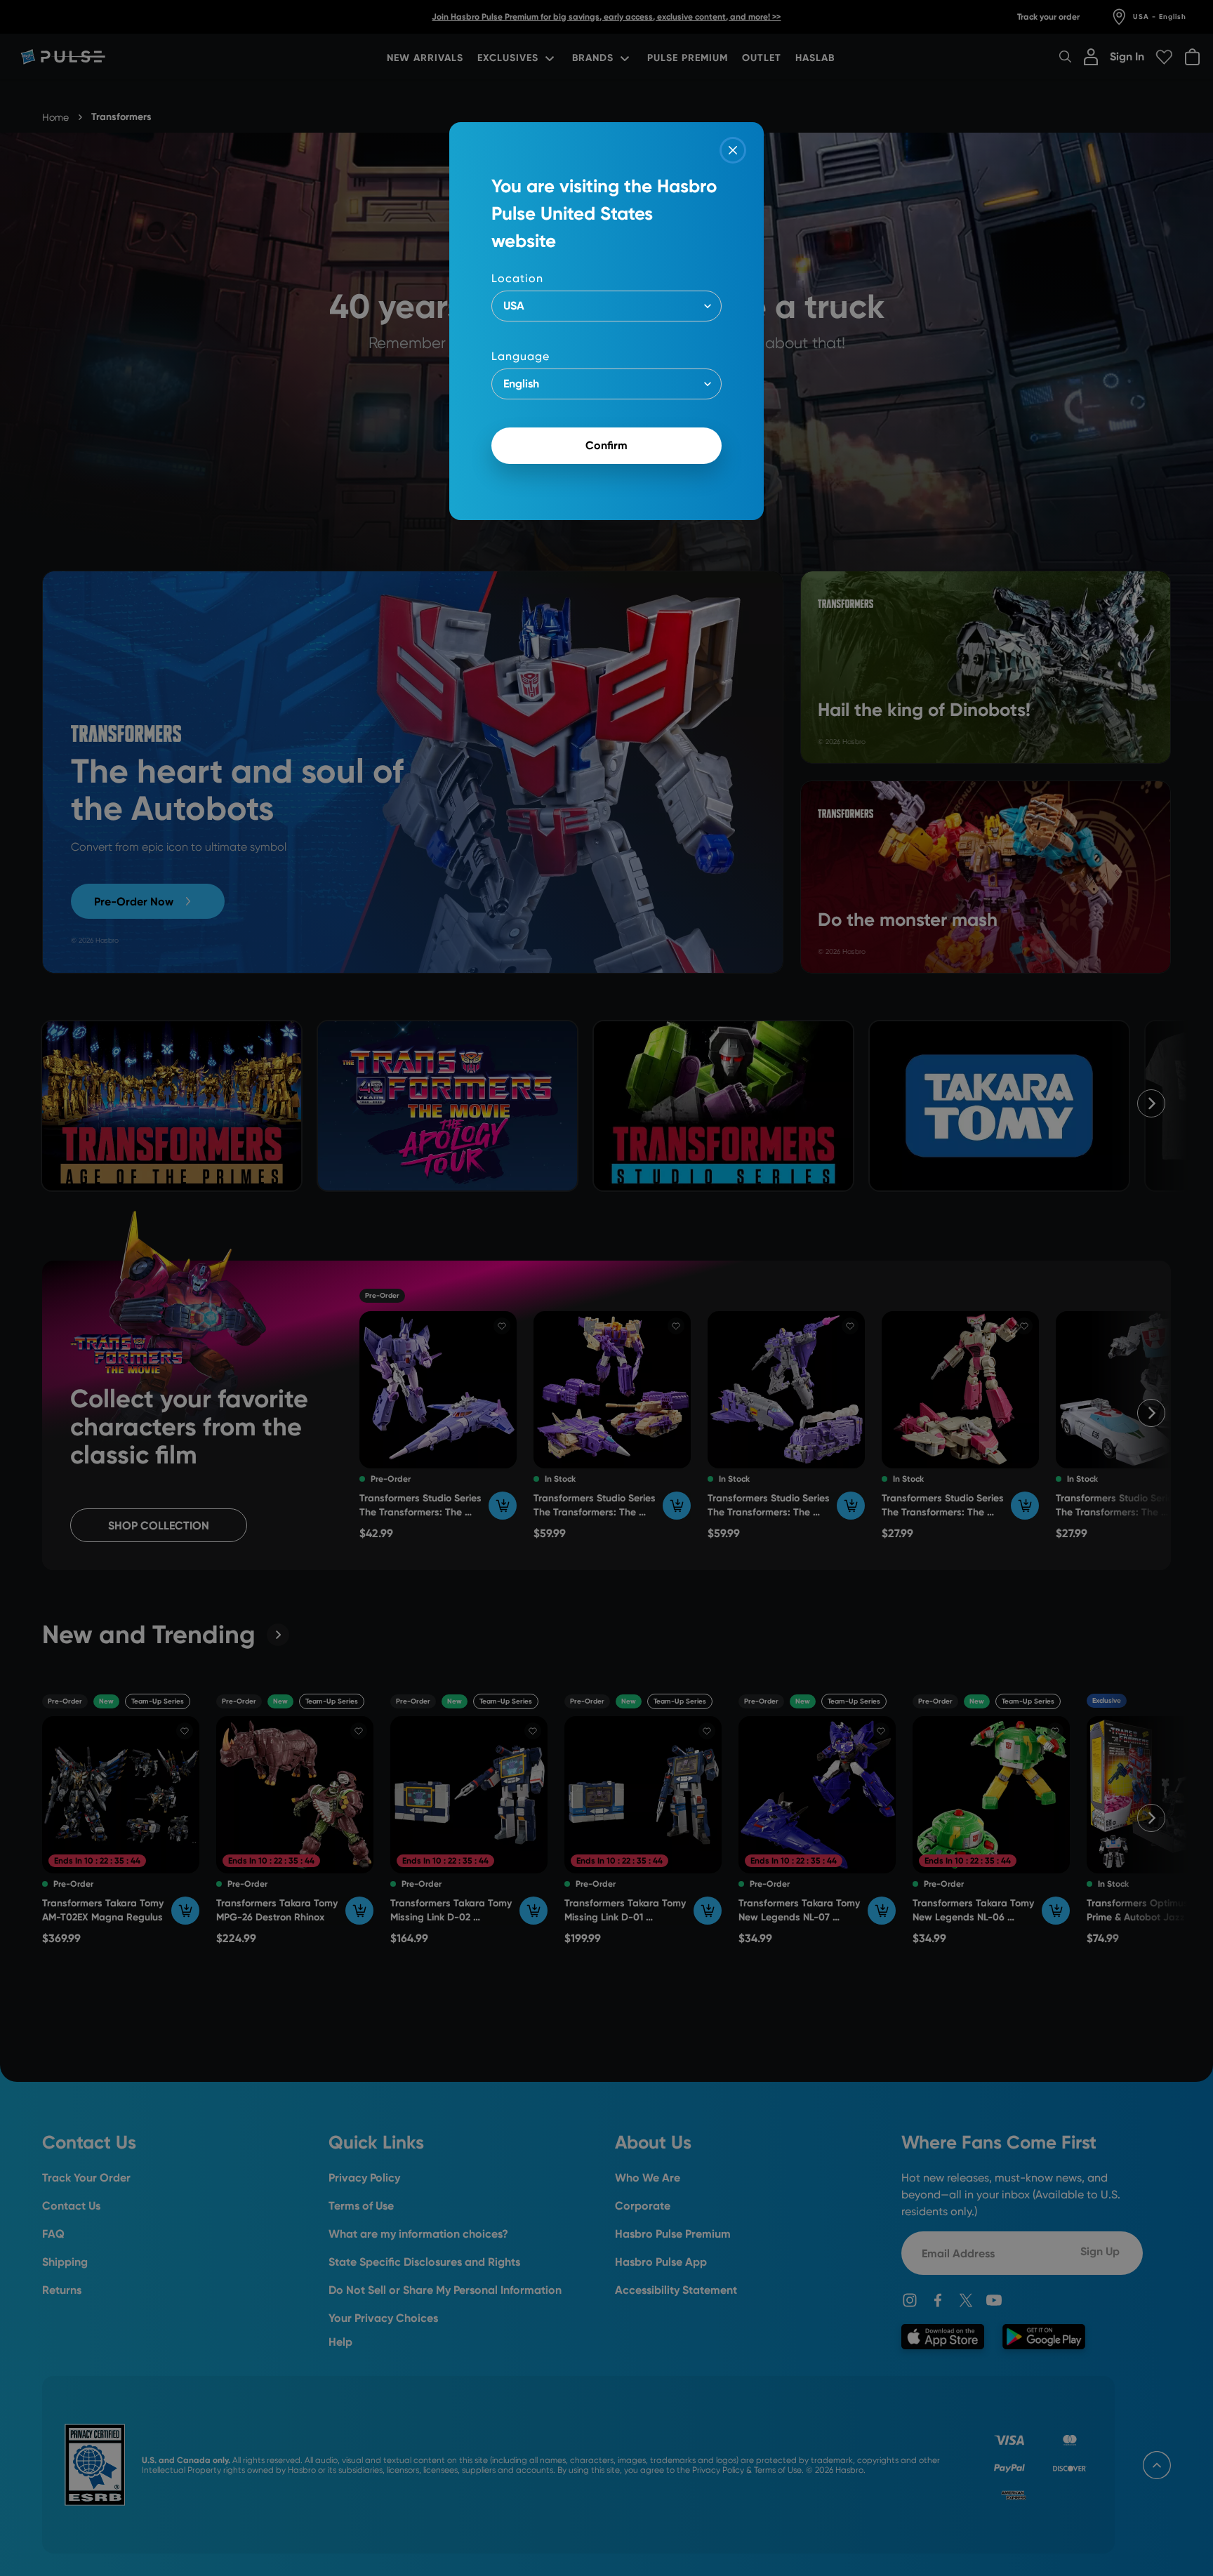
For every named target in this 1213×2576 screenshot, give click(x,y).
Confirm (606, 445)
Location (517, 278)
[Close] (733, 150)
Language (521, 356)
